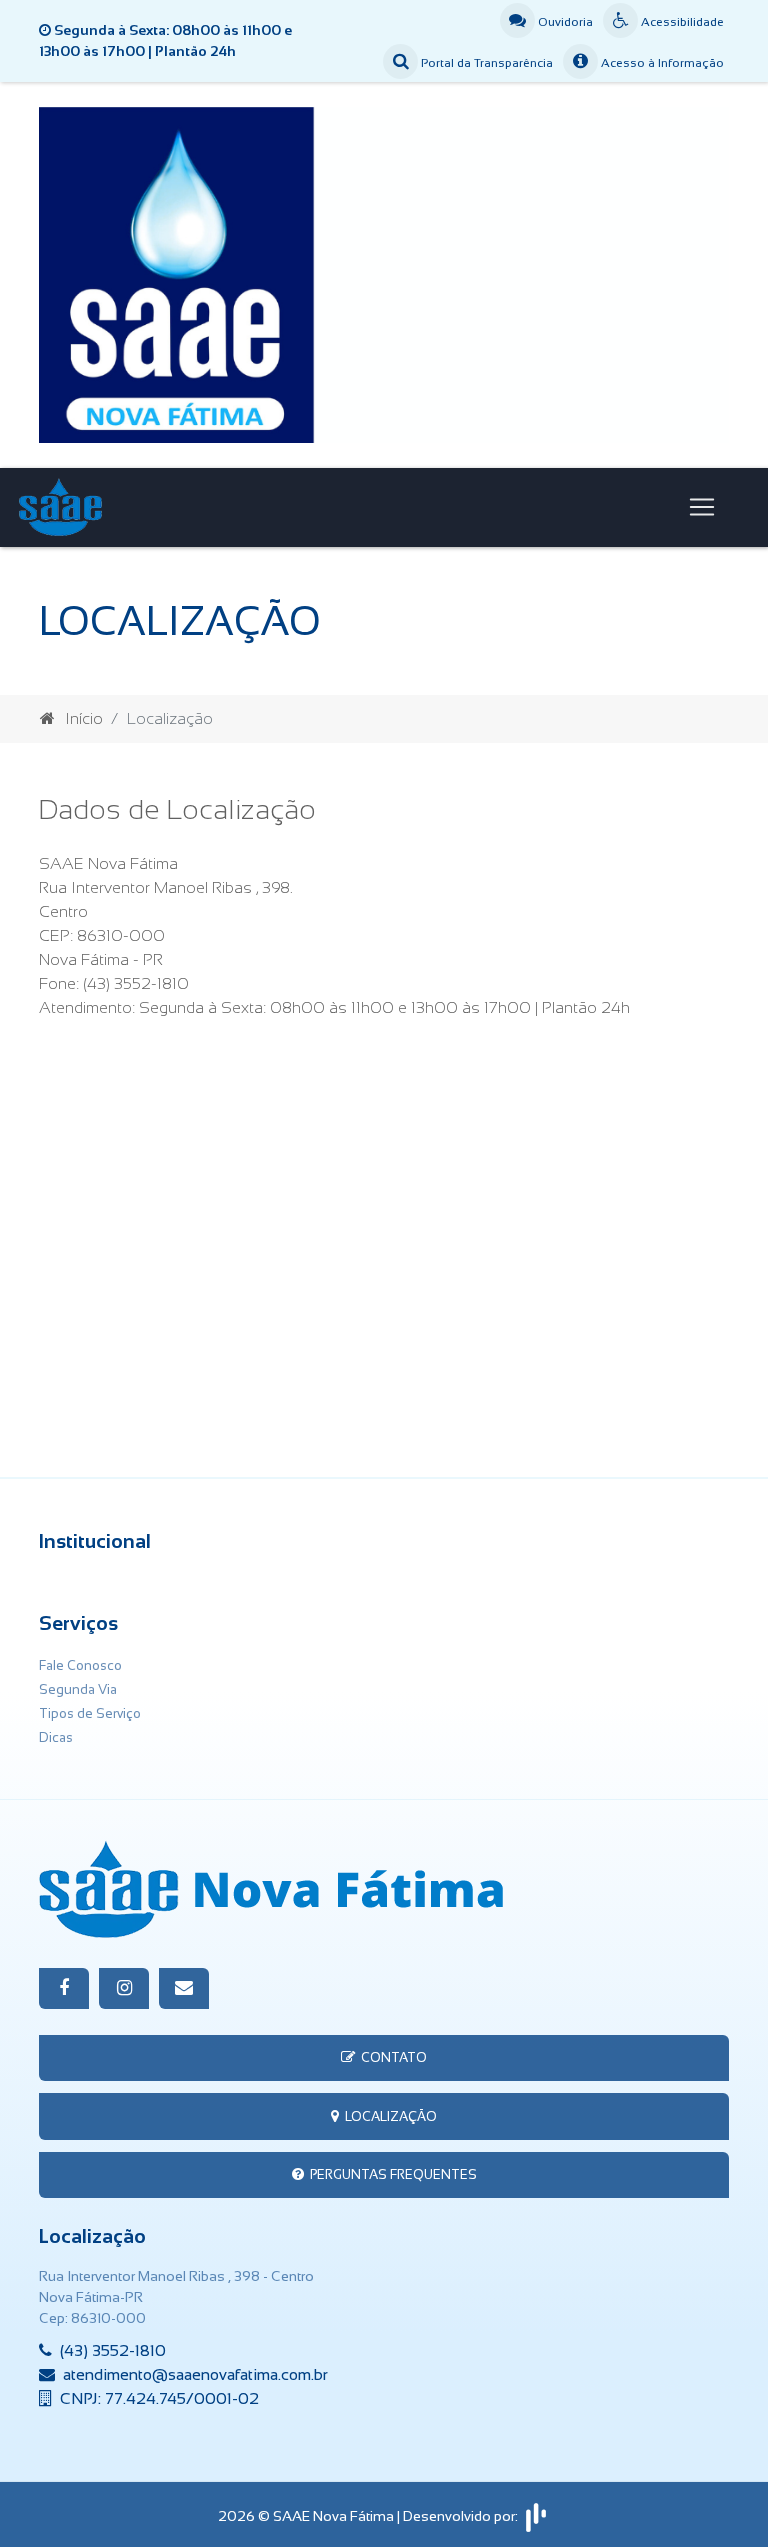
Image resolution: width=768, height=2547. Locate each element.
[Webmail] (184, 1988)
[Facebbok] (64, 1988)
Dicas (56, 1737)
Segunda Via (78, 1689)
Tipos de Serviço (90, 1713)
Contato (391, 2057)
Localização (388, 2116)
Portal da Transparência (485, 63)
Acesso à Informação (661, 63)
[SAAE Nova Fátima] (384, 273)
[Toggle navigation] (702, 507)
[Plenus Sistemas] (536, 2515)
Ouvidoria (564, 22)
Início (84, 718)
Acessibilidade (681, 22)
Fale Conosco (80, 1665)
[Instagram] (124, 1988)
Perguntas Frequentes (390, 2174)
